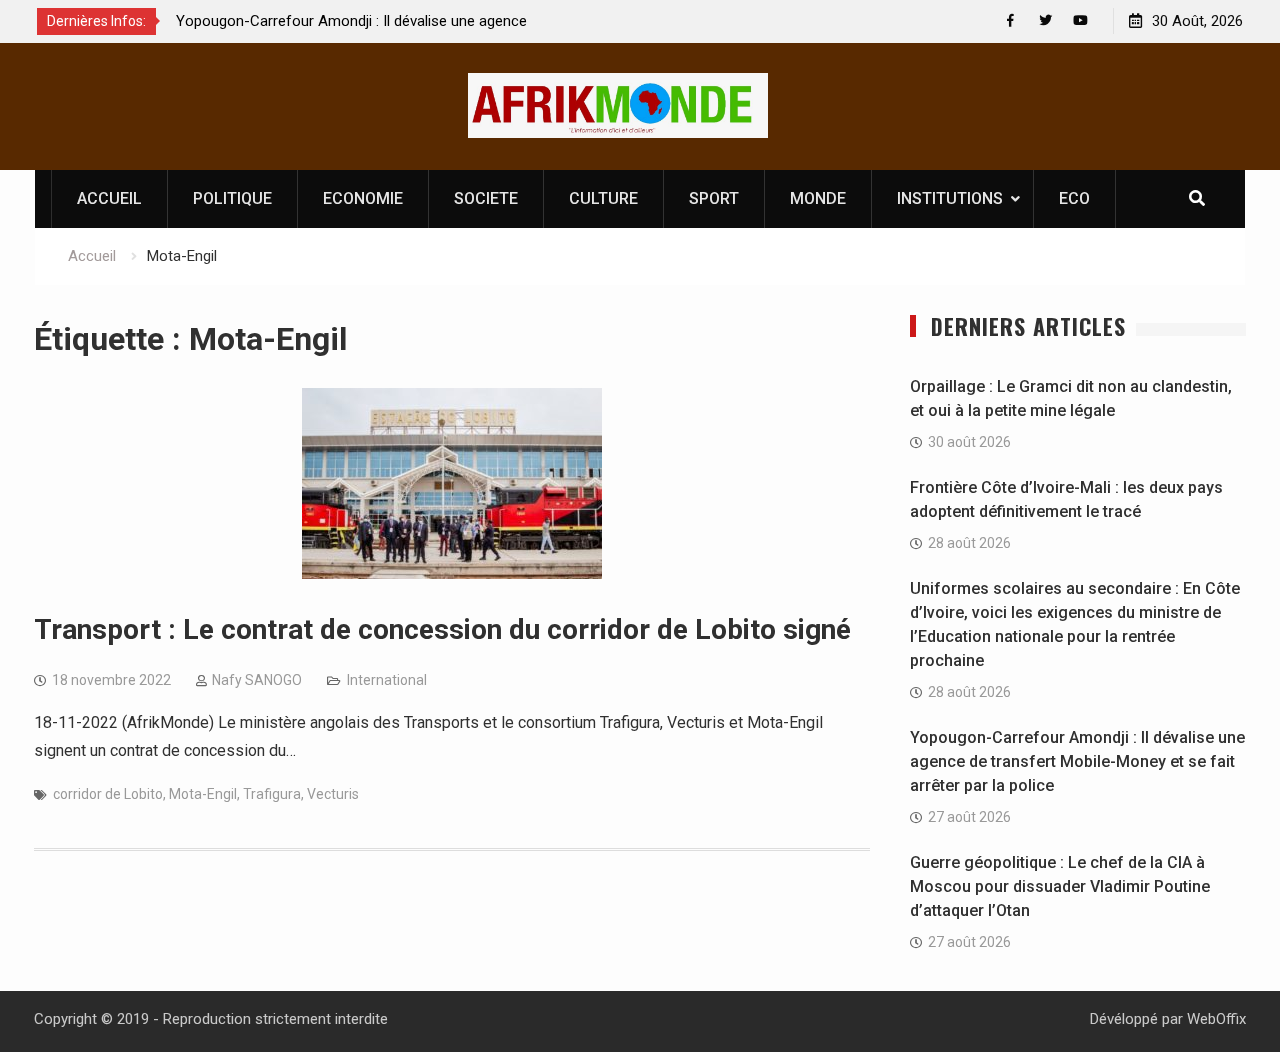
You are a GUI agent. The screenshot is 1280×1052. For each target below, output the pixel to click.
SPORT (714, 198)
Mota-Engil (203, 794)
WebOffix (1216, 1019)
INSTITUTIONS (950, 198)
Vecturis (333, 794)
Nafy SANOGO (257, 680)
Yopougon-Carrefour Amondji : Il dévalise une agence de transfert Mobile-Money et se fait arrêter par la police (1077, 761)
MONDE (818, 198)
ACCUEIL (109, 198)
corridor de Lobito (108, 794)
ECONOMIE (363, 198)
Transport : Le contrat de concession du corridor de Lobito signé (442, 629)
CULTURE (603, 198)
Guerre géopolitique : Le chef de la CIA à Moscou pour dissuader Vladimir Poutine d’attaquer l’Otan (1060, 886)
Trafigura (272, 794)
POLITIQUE (232, 198)
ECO (1074, 198)
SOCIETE (486, 198)
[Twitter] (1045, 20)
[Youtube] (1080, 20)
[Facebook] (1010, 20)
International (387, 680)
